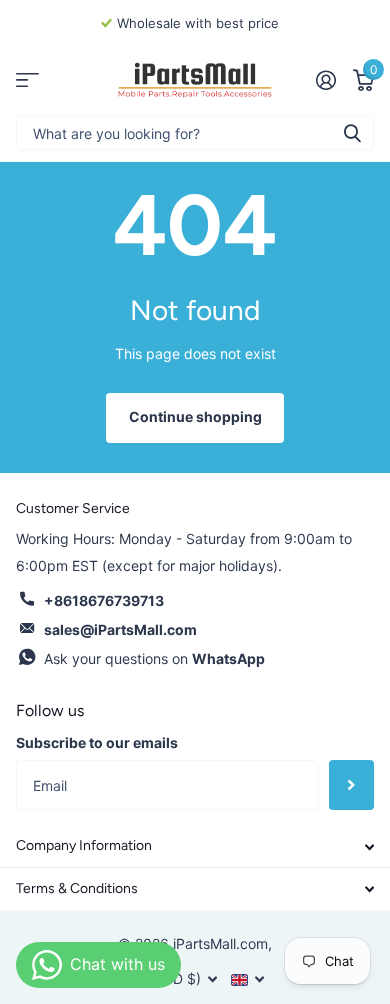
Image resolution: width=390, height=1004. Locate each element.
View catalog (27, 80)
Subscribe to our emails (97, 742)
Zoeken (352, 132)
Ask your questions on (154, 658)
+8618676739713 (104, 600)
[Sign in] (325, 80)
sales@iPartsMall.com (120, 629)
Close (195, 846)
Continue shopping (195, 416)
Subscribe (351, 785)
